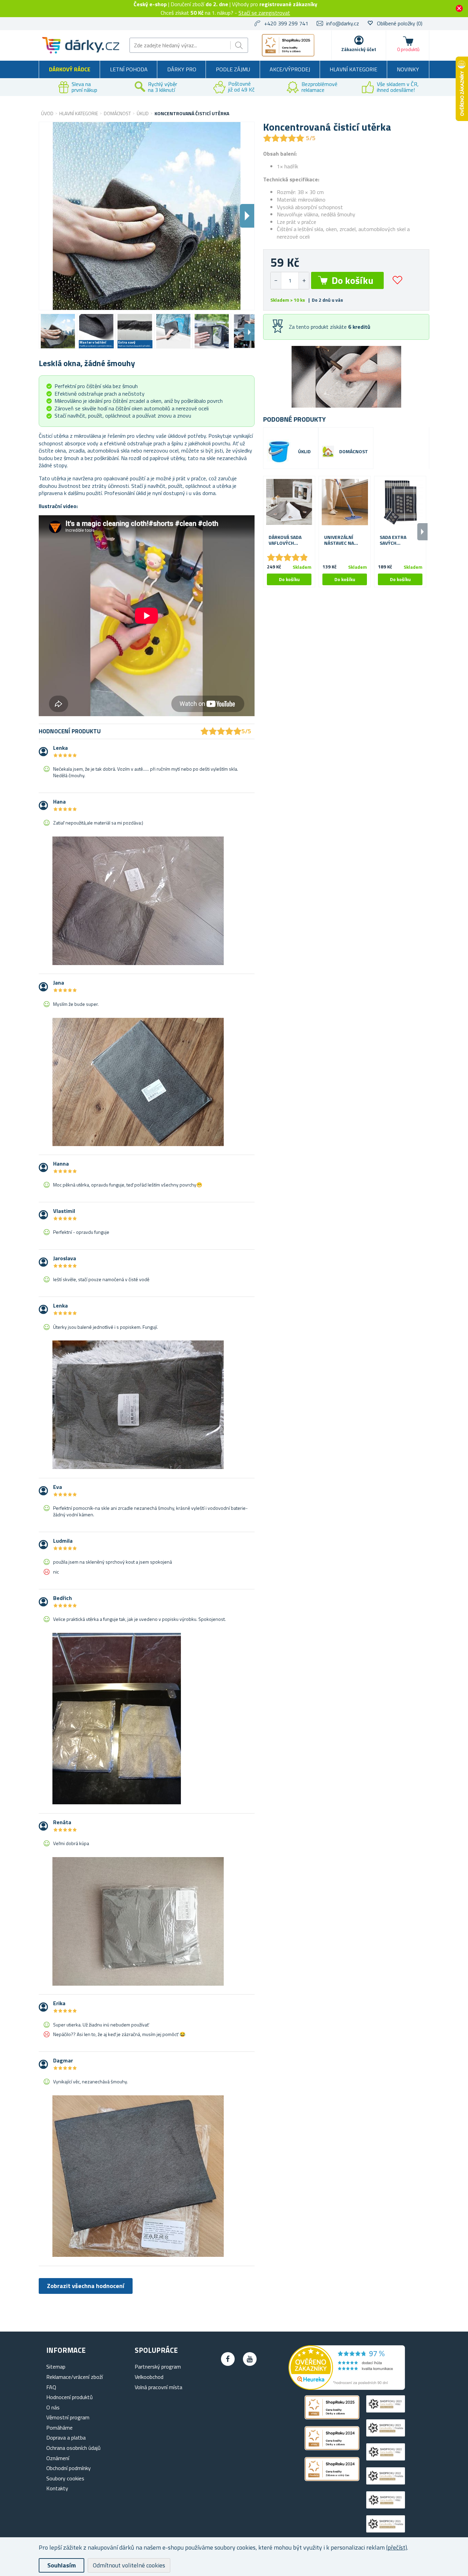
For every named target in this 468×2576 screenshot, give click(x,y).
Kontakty (57, 2488)
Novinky (408, 69)
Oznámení (58, 2458)
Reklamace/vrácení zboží (75, 2377)
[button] (304, 281)
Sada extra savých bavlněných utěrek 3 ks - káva (395, 540)
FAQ (51, 2387)
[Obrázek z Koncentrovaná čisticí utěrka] (58, 331)
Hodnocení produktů (70, 2397)
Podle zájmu (233, 69)
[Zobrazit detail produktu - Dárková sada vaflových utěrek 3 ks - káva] (289, 502)
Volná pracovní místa (158, 2387)
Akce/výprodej (290, 69)
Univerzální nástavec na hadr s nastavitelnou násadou (342, 540)
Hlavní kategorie (353, 69)
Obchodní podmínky (69, 2468)
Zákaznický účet (359, 49)
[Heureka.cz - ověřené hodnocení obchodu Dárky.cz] (347, 2388)
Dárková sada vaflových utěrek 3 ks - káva (285, 540)
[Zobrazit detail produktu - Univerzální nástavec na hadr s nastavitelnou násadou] (345, 502)
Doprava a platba (66, 2437)
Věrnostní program (68, 2417)
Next (249, 332)
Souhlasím (61, 2565)
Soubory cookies (65, 2478)
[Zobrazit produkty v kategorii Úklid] (279, 452)
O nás (53, 2407)
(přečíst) (397, 2547)
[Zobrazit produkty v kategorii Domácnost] (328, 452)
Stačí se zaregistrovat (264, 13)
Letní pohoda (129, 69)
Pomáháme (59, 2428)
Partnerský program (158, 2367)
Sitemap (56, 2367)
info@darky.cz (343, 23)
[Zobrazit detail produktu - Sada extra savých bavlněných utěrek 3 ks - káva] (400, 502)
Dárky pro (182, 69)
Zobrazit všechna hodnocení (86, 2286)
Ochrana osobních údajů (73, 2448)
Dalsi (247, 216)
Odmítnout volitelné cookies (129, 2565)
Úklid (304, 452)
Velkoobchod (149, 2377)
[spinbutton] (290, 281)
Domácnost (354, 452)
